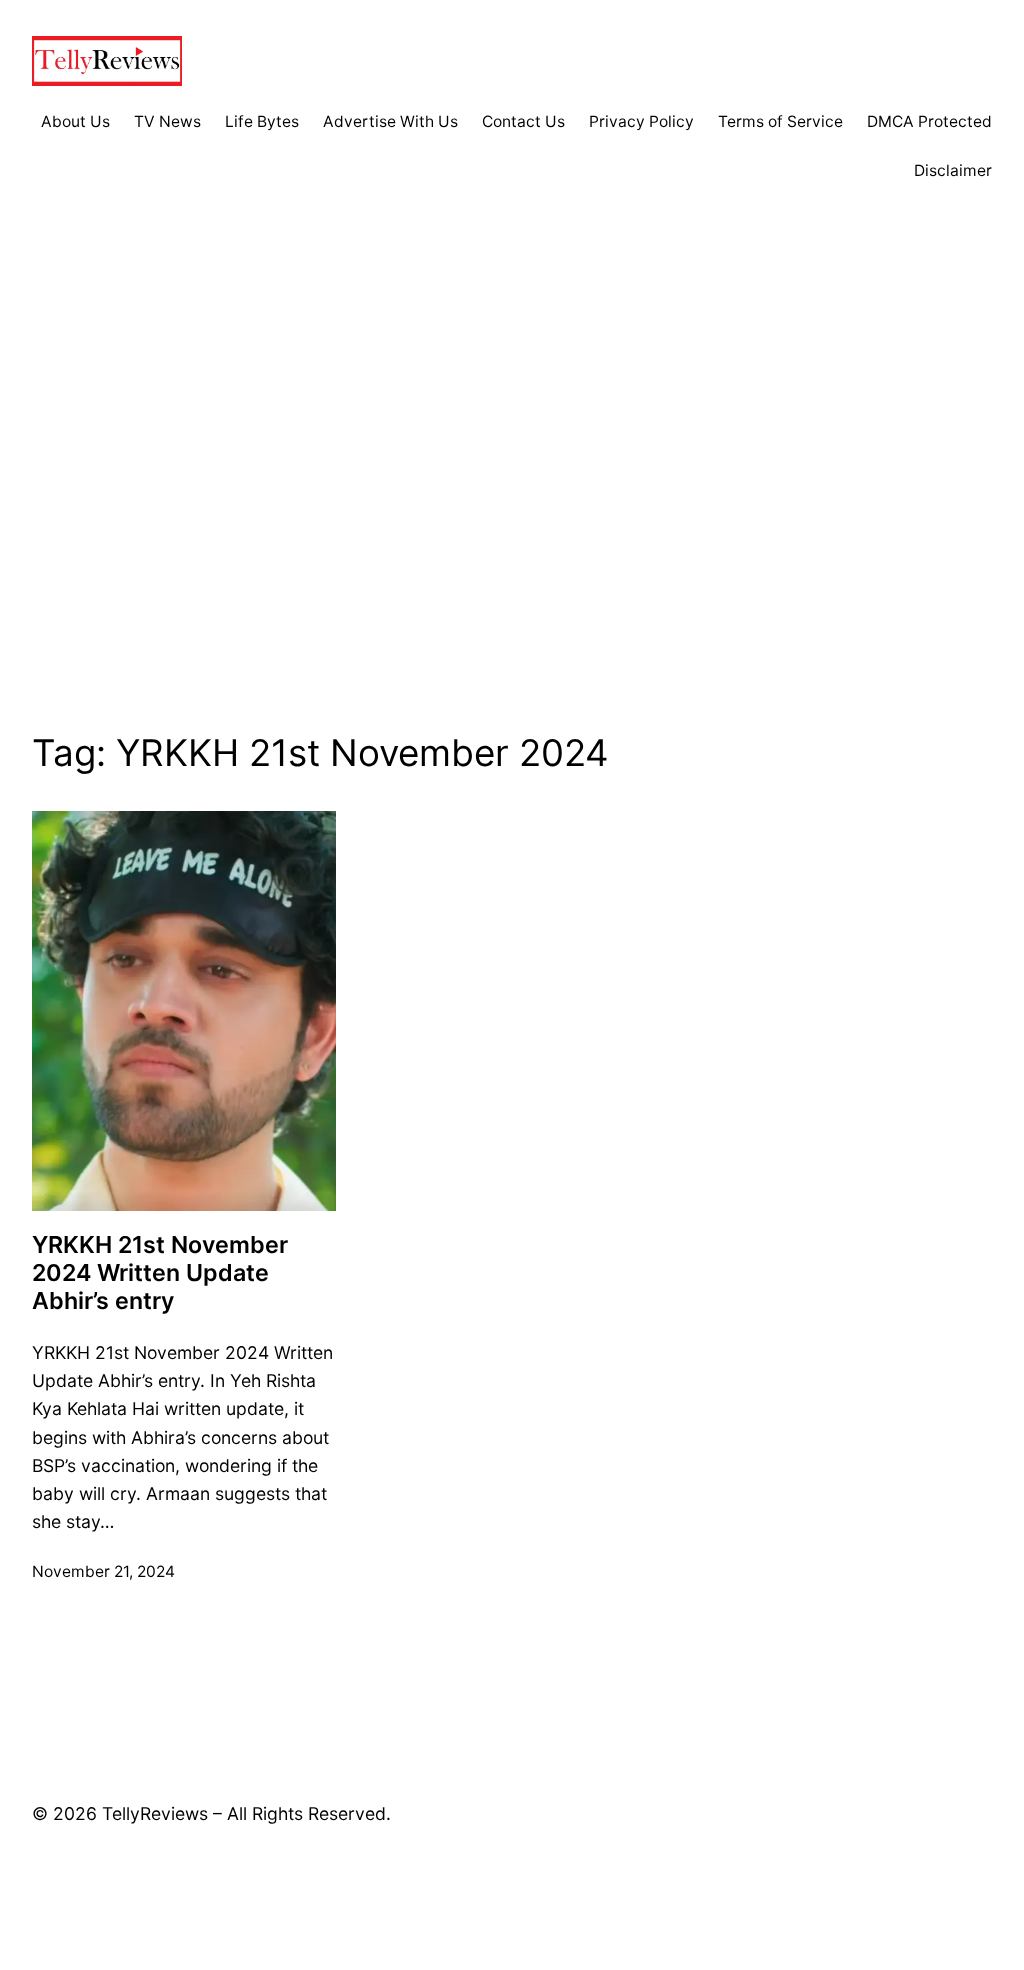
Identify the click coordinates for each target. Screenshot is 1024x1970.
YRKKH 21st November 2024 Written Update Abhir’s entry (160, 1273)
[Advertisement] (512, 484)
